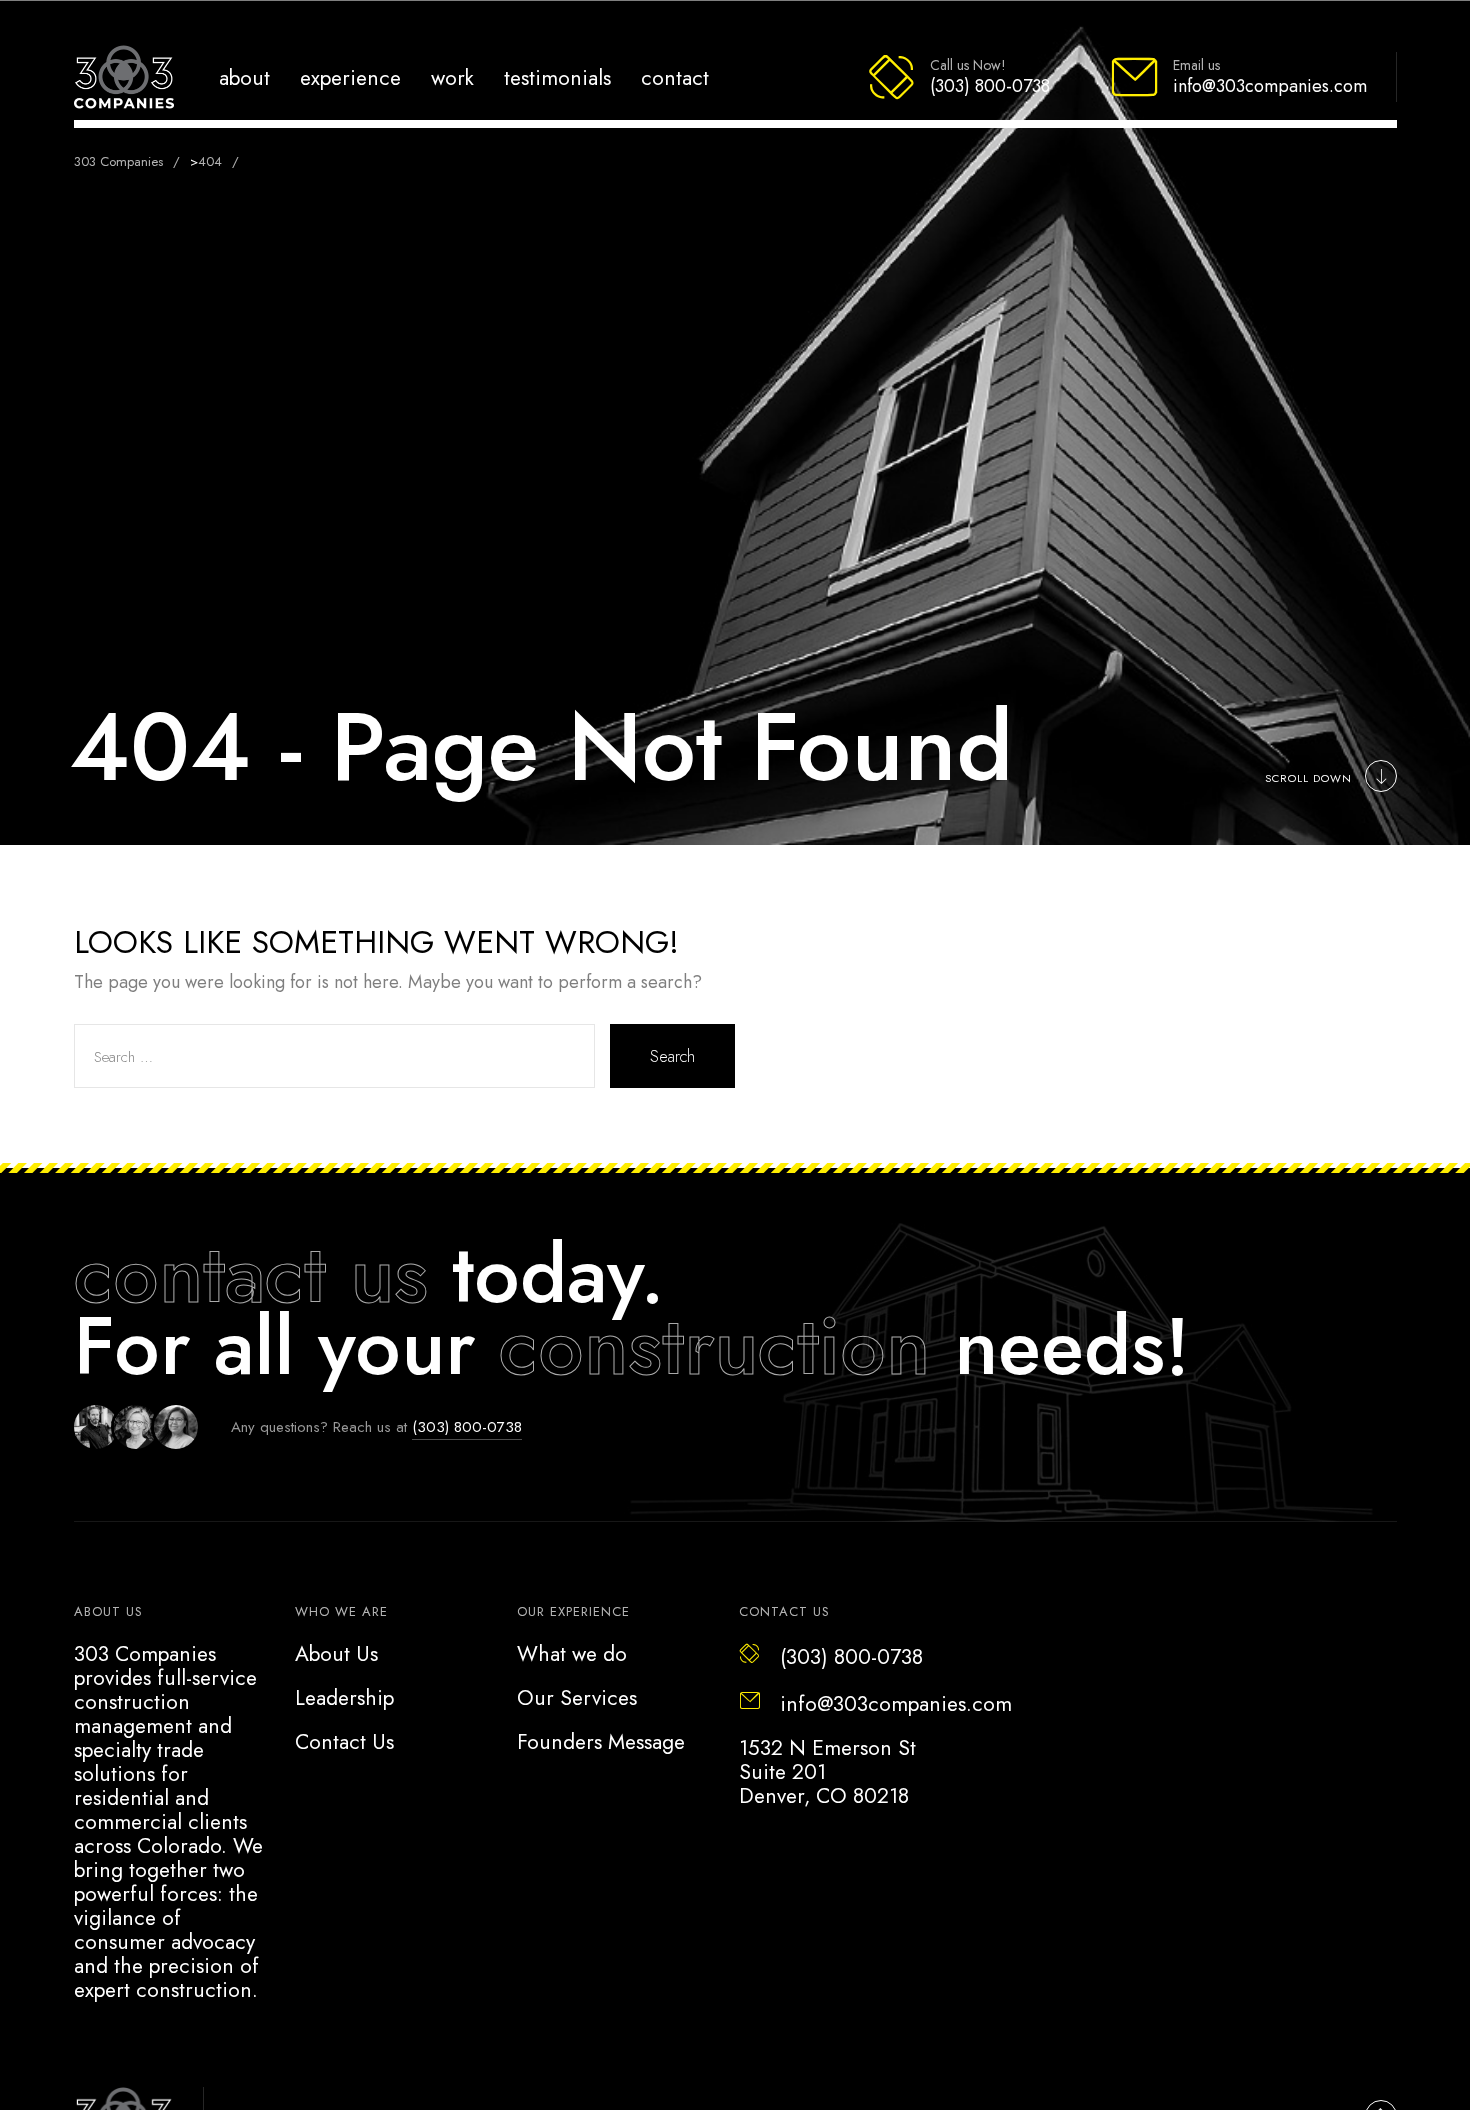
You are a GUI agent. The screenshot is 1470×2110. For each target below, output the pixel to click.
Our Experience (573, 1611)
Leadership (344, 1698)
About (244, 77)
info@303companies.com (896, 1704)
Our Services (577, 1698)
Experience (350, 77)
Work (452, 77)
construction (714, 1346)
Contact (675, 77)
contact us (251, 1274)
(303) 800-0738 (467, 1427)
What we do (572, 1654)
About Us (336, 1654)
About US (108, 1611)
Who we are (341, 1611)
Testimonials (557, 77)
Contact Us (344, 1742)
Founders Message (601, 1742)
